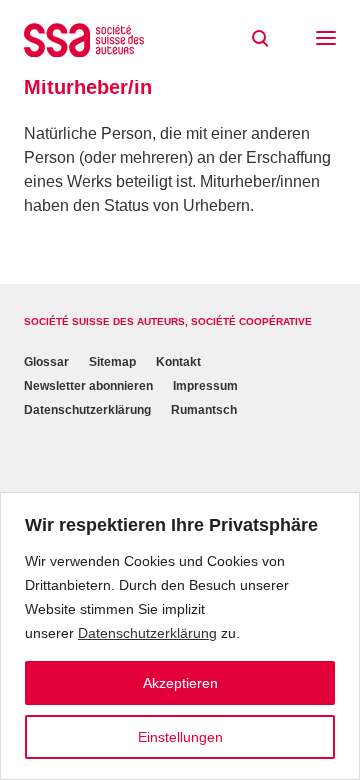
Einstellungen (180, 737)
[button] (326, 40)
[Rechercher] (260, 39)
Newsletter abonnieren (88, 386)
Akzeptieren (180, 683)
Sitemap (112, 362)
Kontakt (178, 362)
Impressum (205, 386)
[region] (180, 636)
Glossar (46, 362)
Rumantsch (204, 410)
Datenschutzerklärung (147, 633)
